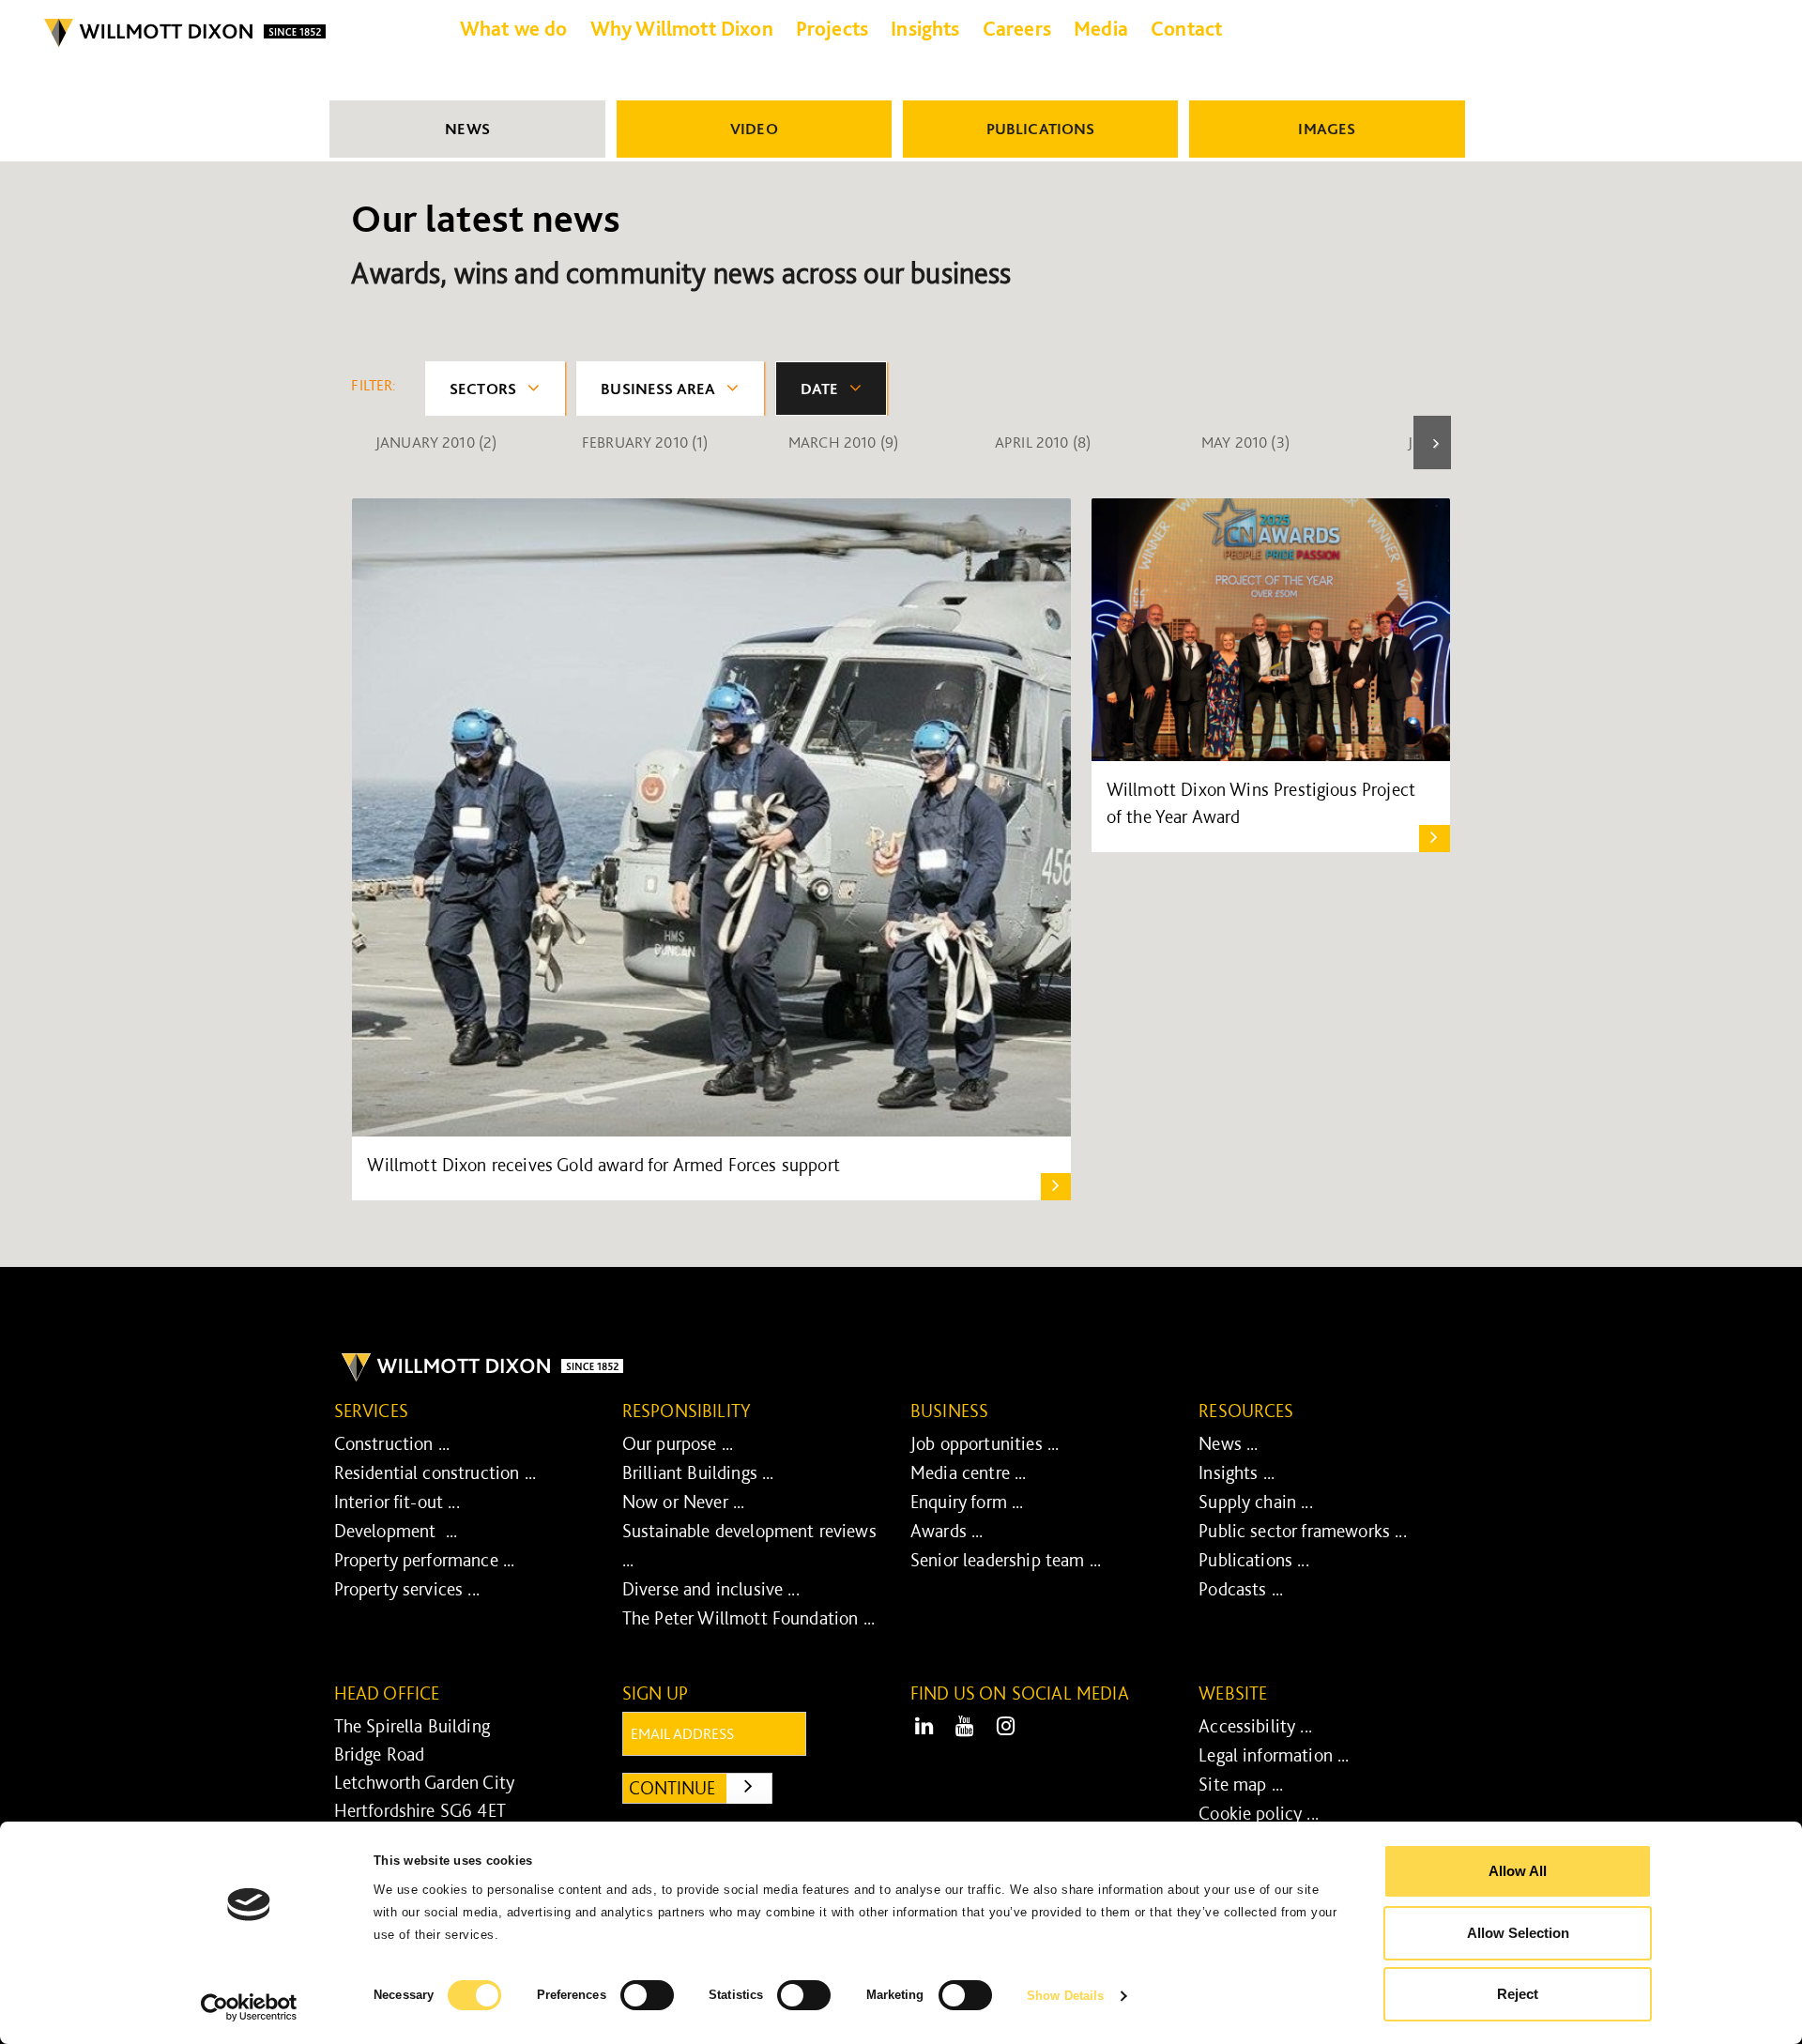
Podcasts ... (1241, 1589)
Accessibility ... (1255, 1726)
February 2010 (645, 442)
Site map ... (1241, 1784)
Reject (1518, 1994)
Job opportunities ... (985, 1443)
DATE (820, 389)
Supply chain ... (1256, 1502)
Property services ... (407, 1589)
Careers (1017, 28)
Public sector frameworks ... (1302, 1531)
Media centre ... (969, 1472)
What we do (514, 28)
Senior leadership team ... (1006, 1560)
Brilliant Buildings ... (698, 1472)
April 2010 (1043, 442)
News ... (1228, 1443)
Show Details (1065, 1996)
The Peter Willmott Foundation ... (748, 1618)
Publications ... (1254, 1560)
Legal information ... (1274, 1755)
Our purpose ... (678, 1443)
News (467, 129)
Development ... (396, 1531)
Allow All (1518, 1871)
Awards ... (947, 1531)
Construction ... (392, 1443)
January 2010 (436, 442)
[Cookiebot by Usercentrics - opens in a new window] (249, 2007)
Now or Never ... (684, 1502)
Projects (832, 28)
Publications (1041, 129)
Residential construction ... (435, 1472)
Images (1327, 129)
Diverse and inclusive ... (711, 1589)
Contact (1186, 28)
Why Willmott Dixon (682, 28)
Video (754, 129)
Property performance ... (425, 1560)
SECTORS (483, 389)
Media (1101, 28)
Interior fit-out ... (397, 1502)
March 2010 (843, 442)
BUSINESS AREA (658, 389)
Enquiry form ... (967, 1502)
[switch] (647, 1995)
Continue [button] (701, 1787)
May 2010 (1245, 442)
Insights (925, 28)
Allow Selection (1518, 1933)
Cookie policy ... (1259, 1813)
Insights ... (1237, 1472)
